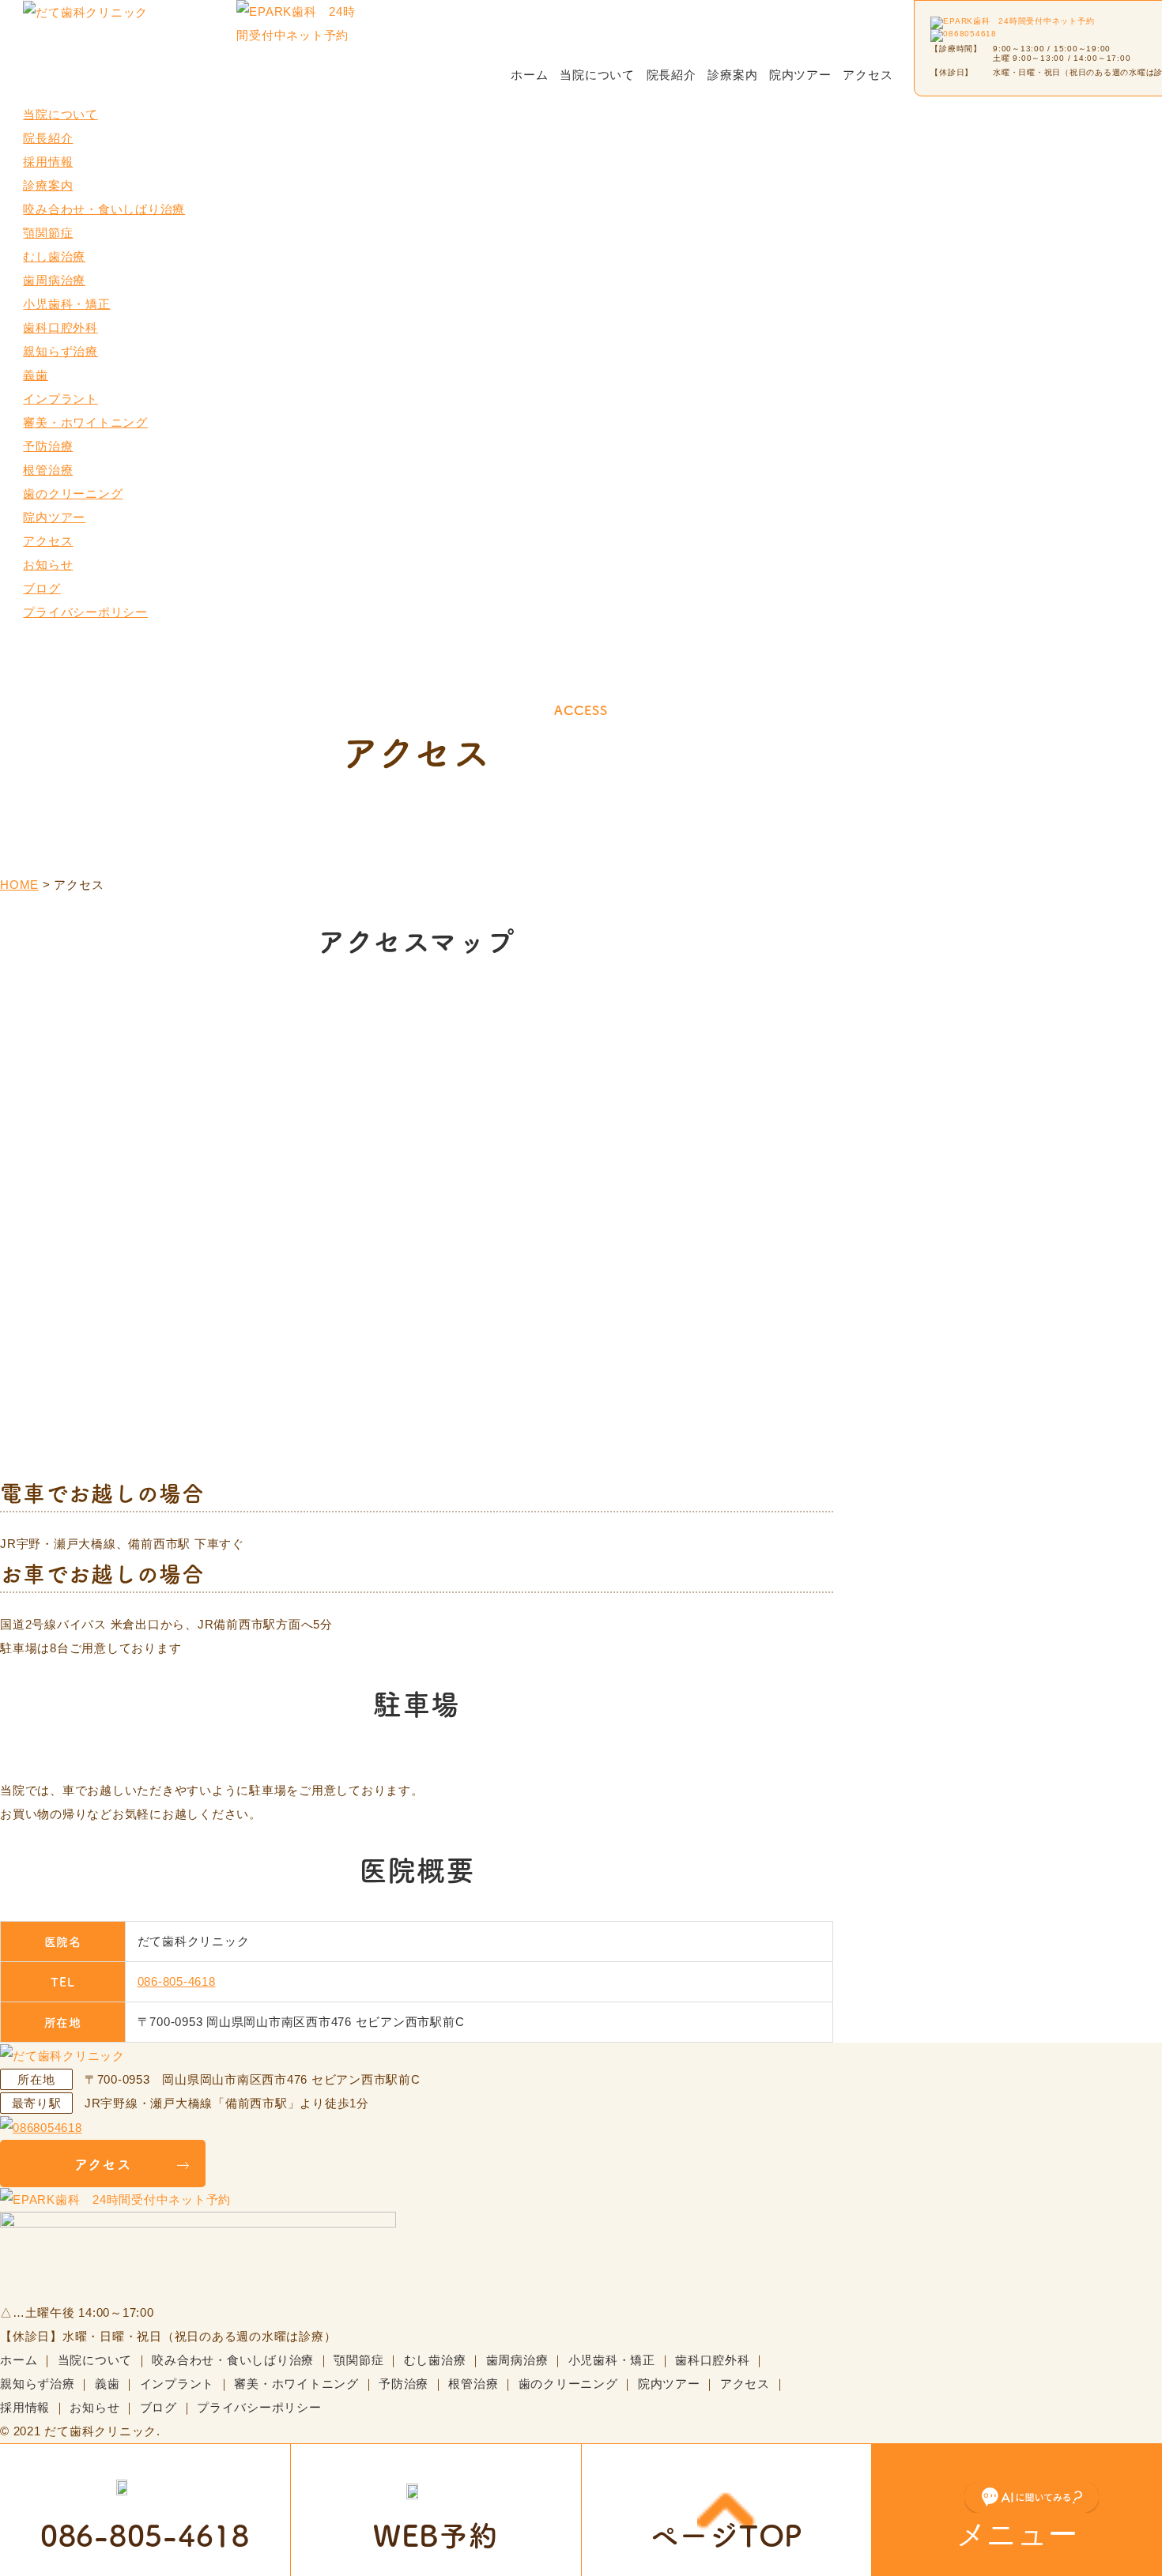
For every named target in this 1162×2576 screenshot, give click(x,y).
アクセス (868, 75)
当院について (597, 75)
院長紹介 (672, 75)
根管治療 (48, 470)
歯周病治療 (54, 280)
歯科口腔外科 (60, 328)
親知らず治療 (60, 351)
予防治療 (48, 446)
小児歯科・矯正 (66, 304)
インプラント (60, 399)
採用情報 (48, 162)
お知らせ (48, 565)
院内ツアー (800, 75)
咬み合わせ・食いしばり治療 (104, 209)
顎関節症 (48, 233)
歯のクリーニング (73, 493)
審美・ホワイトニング (85, 422)
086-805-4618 (177, 1981)
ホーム (529, 75)
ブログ (41, 588)
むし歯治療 (54, 256)
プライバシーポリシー (85, 612)
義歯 (36, 375)
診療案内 (732, 75)
